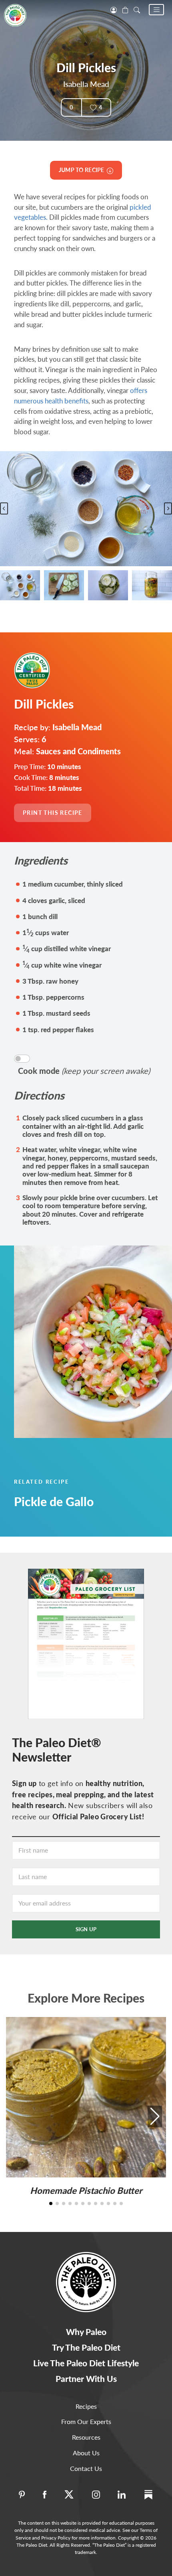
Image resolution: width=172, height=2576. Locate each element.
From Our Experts (86, 2421)
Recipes (86, 2406)
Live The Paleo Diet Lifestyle (86, 2363)
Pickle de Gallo (54, 1501)
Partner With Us (86, 2379)
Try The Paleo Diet (86, 2347)
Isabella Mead (86, 84)
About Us (86, 2453)
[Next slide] (168, 508)
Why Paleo (86, 2332)
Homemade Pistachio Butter (86, 2190)
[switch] (22, 1059)
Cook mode (84, 1071)
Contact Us (86, 2468)
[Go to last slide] (4, 508)
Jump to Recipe (83, 170)
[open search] (137, 9)
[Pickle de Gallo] (86, 1342)
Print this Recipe (53, 813)
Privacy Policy (56, 2538)
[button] (156, 10)
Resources (86, 2437)
